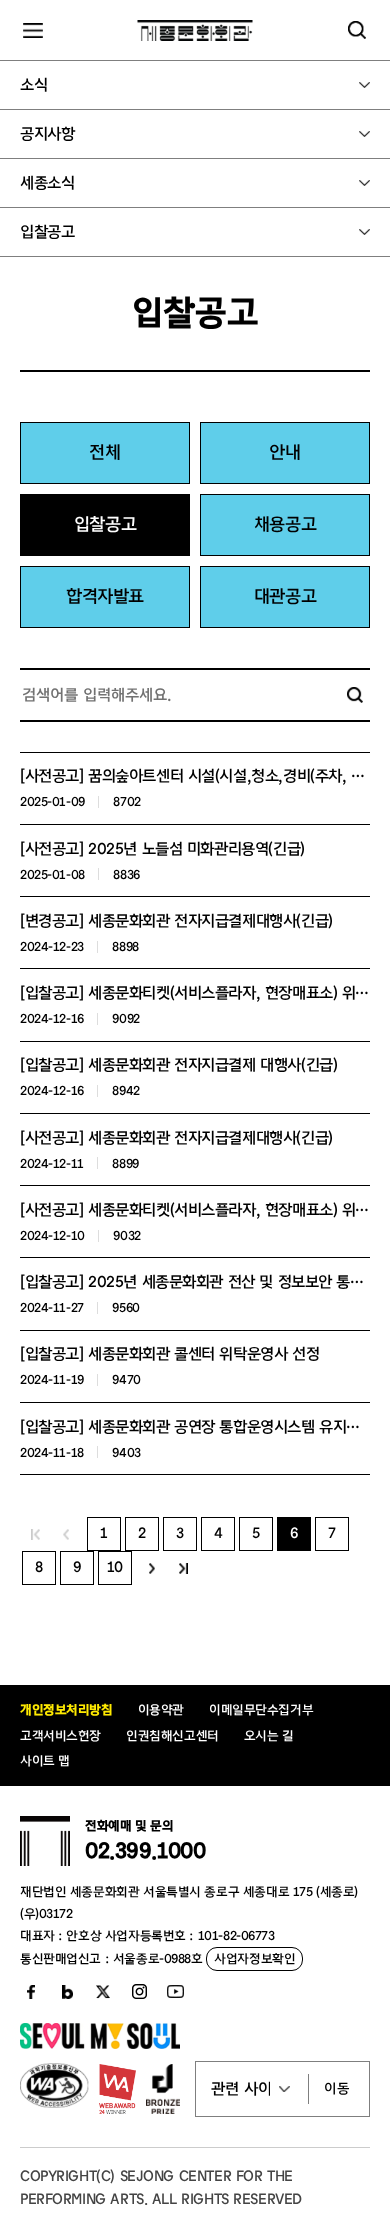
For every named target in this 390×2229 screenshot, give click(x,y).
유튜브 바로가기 (175, 1992)
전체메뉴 (33, 30)
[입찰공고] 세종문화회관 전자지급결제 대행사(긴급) (178, 1065)
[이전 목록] (66, 1534)
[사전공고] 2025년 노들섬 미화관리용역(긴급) (162, 849)
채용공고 (285, 524)
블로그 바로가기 (67, 1992)
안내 (284, 452)
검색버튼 (357, 30)
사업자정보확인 (254, 1958)
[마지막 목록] (183, 1568)
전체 (104, 452)
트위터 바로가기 (103, 1992)
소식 (33, 85)
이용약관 (161, 1709)
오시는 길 (269, 1735)
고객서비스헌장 (60, 1735)
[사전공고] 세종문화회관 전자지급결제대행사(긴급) (176, 1138)
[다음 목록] (152, 1568)
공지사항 (47, 134)
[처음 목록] (35, 1534)
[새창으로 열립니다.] (100, 2045)
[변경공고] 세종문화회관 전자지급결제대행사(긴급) (176, 921)
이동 (337, 2089)
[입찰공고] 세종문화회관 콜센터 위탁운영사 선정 (169, 1354)
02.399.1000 (145, 1851)
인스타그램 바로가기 (139, 1992)
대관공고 (285, 596)
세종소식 (47, 183)
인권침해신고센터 (172, 1735)
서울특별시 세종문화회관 (195, 30)
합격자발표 (105, 596)
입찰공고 (47, 232)
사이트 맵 (45, 1760)
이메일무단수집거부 (261, 1709)
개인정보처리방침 (66, 1709)
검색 (355, 695)
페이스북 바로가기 (31, 1992)
